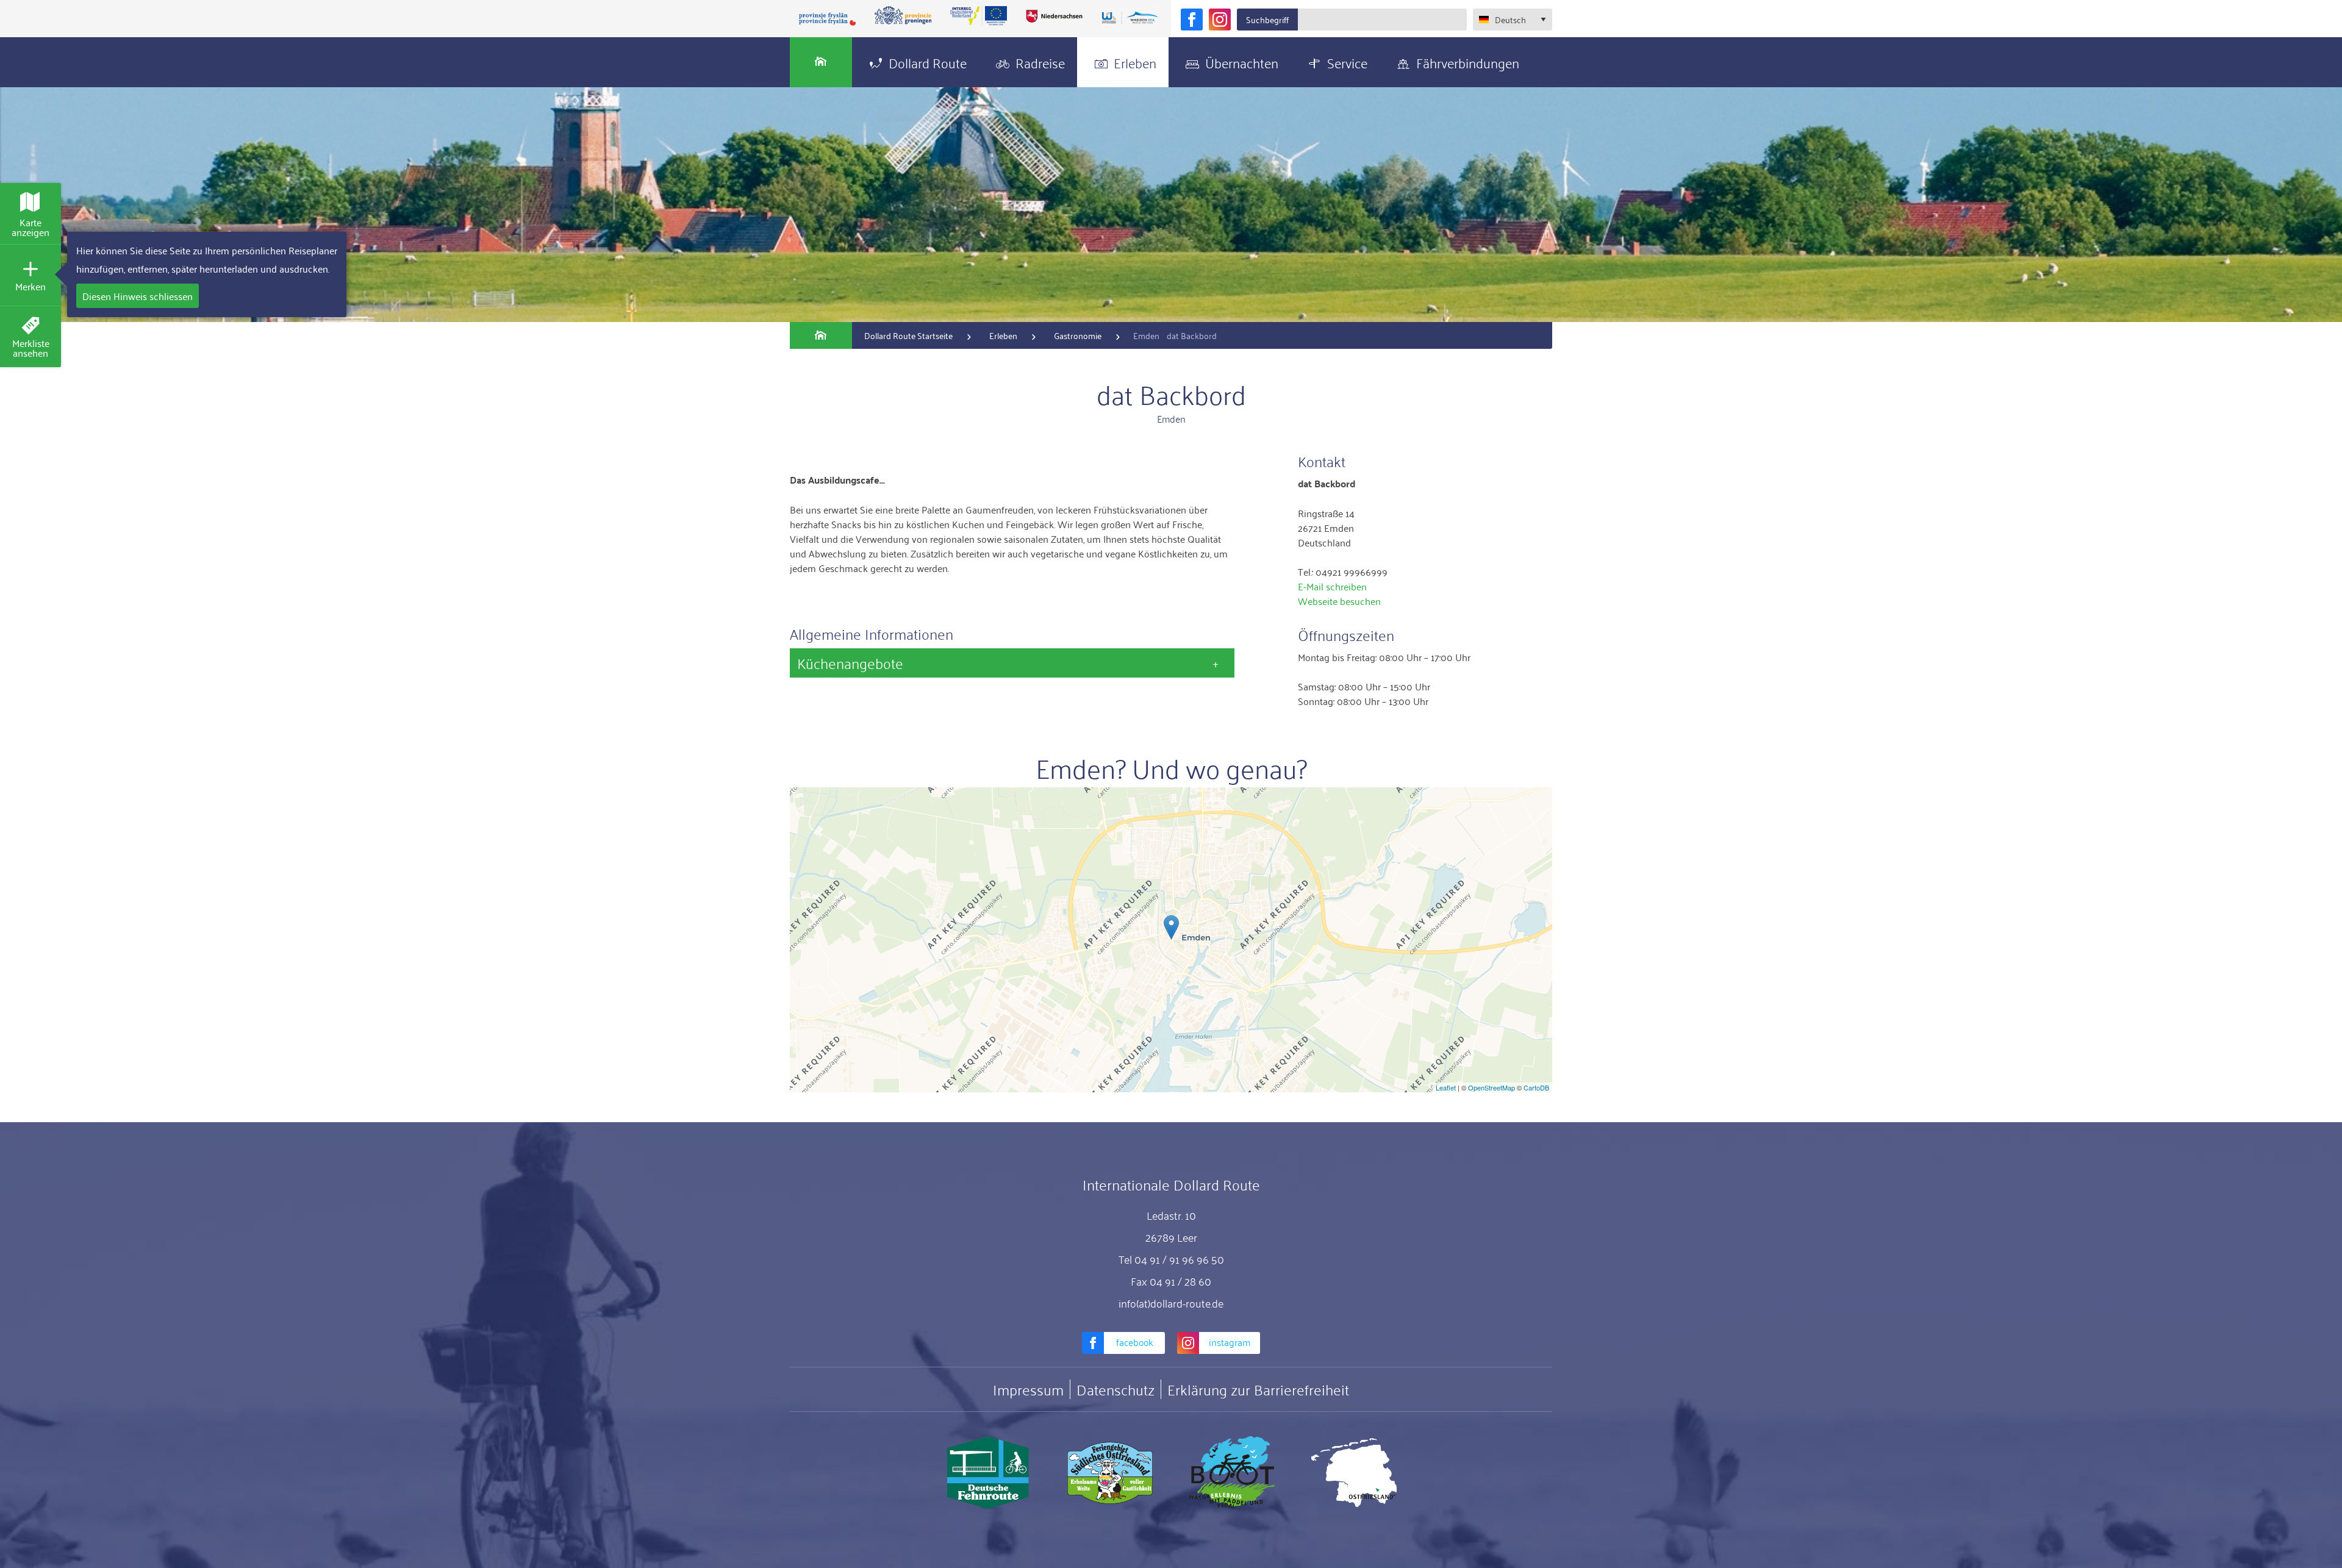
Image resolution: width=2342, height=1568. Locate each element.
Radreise (1040, 62)
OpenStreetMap (1492, 1087)
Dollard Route (928, 62)
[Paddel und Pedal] (1232, 1473)
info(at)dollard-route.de (1171, 1303)
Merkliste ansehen (31, 348)
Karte (30, 227)
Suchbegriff (1267, 19)
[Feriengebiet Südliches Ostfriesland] (1110, 1473)
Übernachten (1242, 62)
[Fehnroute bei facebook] (1192, 20)
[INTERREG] (979, 16)
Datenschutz (1115, 1389)
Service (1347, 62)
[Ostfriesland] (1354, 1473)
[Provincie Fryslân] (828, 19)
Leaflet (1446, 1087)
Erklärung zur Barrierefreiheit (1258, 1389)
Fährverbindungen (1468, 62)
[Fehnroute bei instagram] (1220, 20)
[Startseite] (821, 62)
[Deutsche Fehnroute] (988, 1473)
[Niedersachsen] (1054, 16)
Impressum (1028, 1389)
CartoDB (1536, 1087)
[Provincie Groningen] (903, 16)
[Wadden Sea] (1130, 19)
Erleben (1135, 62)
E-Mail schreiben (1332, 586)
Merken (30, 286)
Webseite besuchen (1339, 601)
